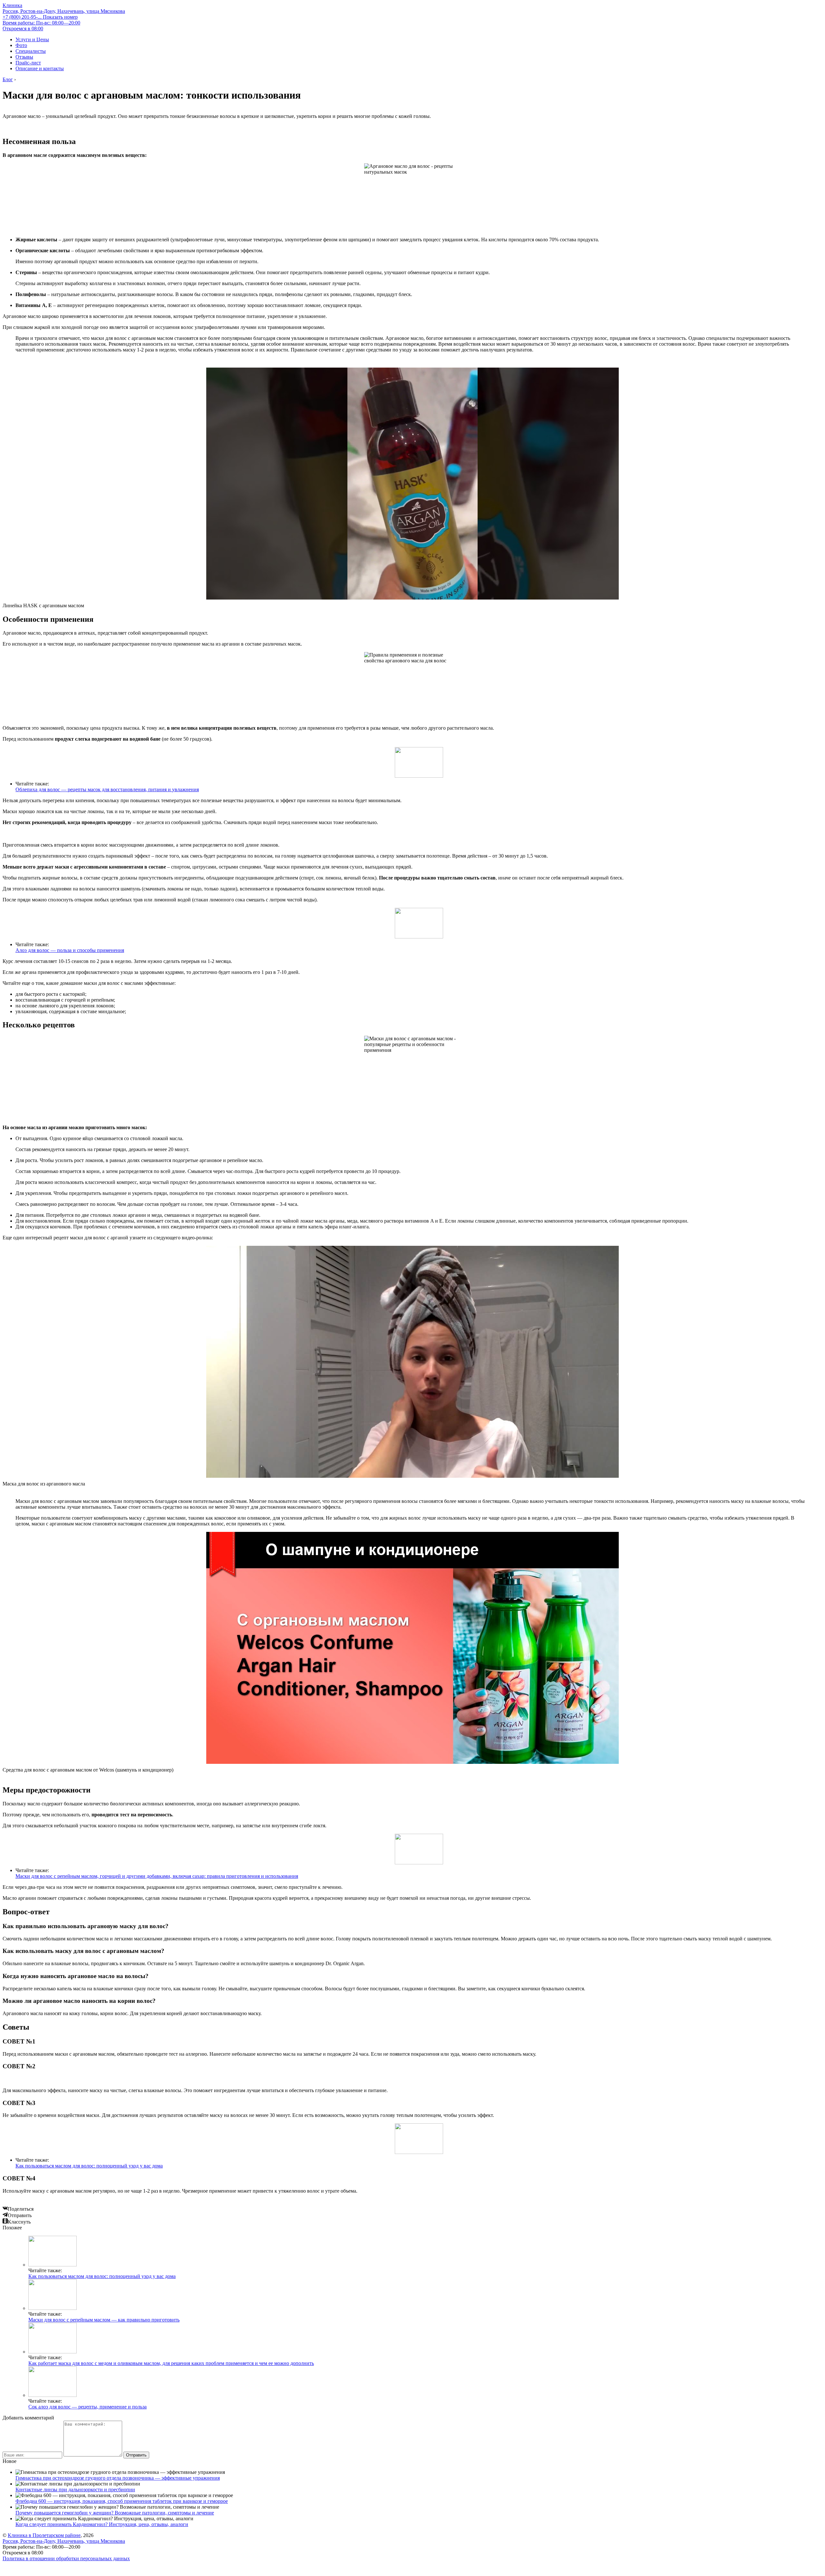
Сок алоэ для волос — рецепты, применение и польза (87, 2407)
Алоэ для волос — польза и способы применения (70, 950)
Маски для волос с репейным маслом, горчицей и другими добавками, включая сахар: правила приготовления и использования (157, 1876)
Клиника (12, 5)
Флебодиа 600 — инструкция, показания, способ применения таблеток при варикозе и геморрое (122, 2501)
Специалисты (31, 51)
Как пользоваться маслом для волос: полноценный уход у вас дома (89, 2166)
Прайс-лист (28, 63)
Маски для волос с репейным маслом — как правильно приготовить (104, 2320)
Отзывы (24, 57)
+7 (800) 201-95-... (40, 17)
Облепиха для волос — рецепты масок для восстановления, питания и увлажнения (107, 789)
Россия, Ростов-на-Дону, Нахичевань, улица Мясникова (64, 11)
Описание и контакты (40, 68)
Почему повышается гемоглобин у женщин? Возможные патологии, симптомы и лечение (115, 2513)
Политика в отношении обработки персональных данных (66, 2558)
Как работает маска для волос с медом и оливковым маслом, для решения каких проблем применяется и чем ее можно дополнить (171, 2363)
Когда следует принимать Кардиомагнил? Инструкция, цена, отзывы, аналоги (102, 2524)
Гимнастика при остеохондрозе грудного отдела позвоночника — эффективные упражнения (118, 2478)
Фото (21, 45)
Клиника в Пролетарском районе (44, 2535)
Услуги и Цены (32, 39)
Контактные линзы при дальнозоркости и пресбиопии (75, 2489)
